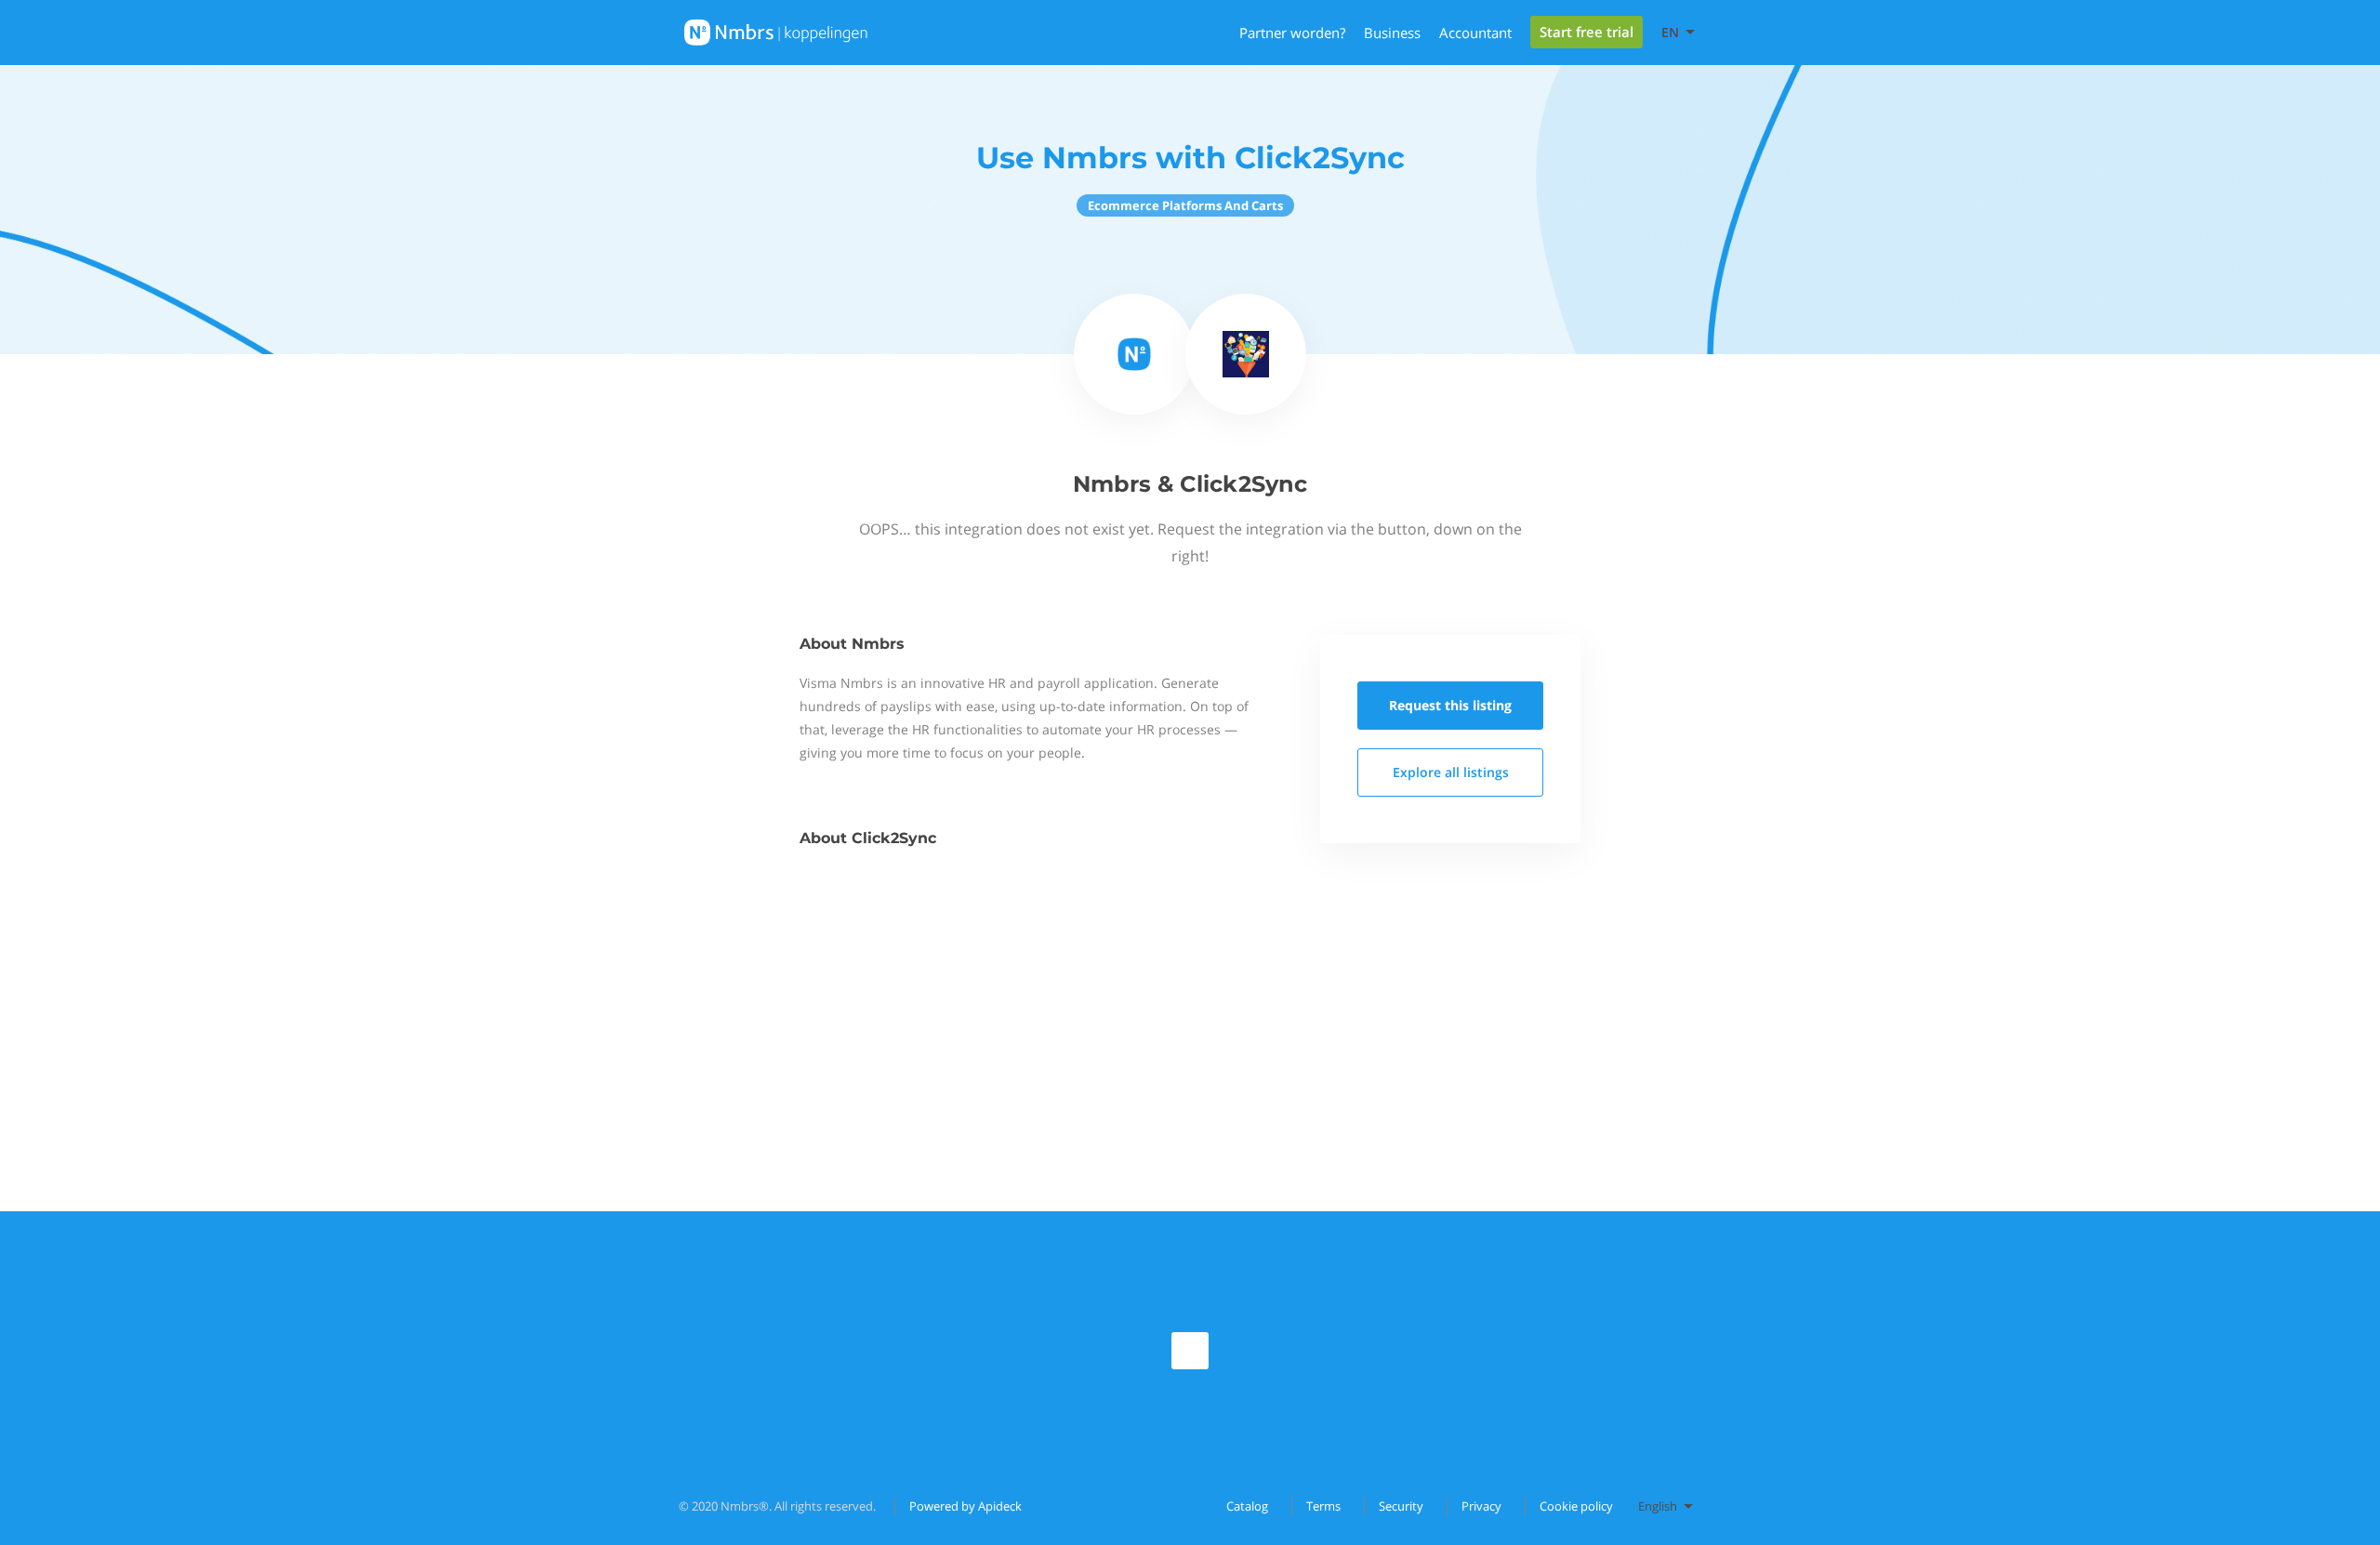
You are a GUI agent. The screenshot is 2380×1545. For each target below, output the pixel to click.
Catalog (1247, 1506)
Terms (1323, 1506)
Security (1401, 1506)
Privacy (1481, 1506)
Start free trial (1587, 32)
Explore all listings (1451, 772)
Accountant (1475, 33)
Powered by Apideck (965, 1506)
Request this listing (1450, 705)
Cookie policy (1576, 1506)
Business (1392, 33)
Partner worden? (1292, 33)
